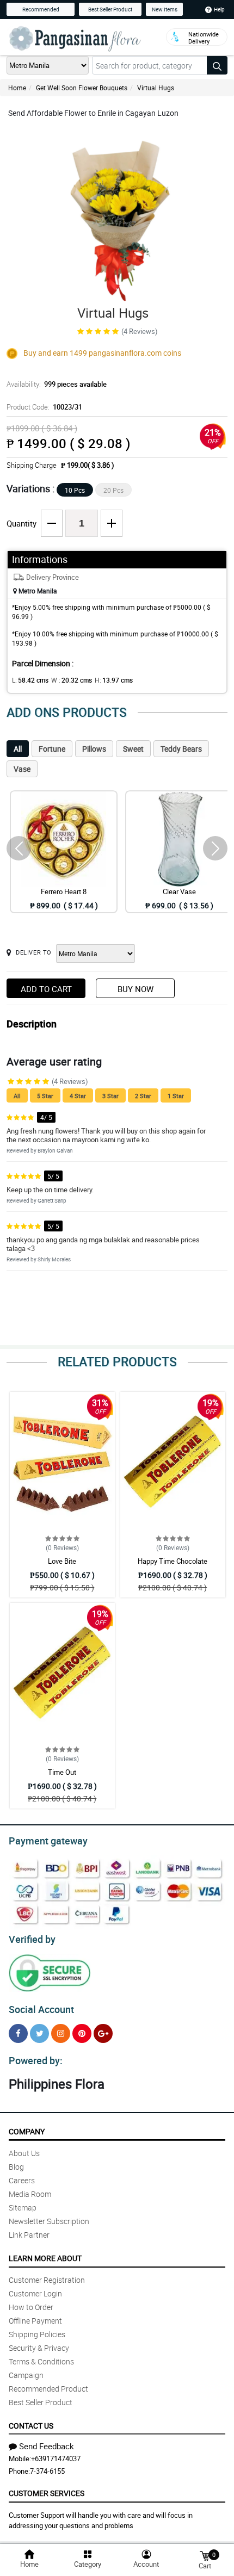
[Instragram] (61, 2033)
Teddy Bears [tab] (181, 749)
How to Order (31, 2307)
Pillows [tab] (94, 749)
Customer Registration (47, 2280)
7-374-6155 (47, 2471)
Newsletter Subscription (49, 2221)
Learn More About (45, 2258)
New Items (165, 9)
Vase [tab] (22, 769)
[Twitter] (39, 2033)
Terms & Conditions (41, 2361)
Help (219, 9)
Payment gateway (48, 1841)
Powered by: (36, 2060)
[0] (205, 2555)
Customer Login (35, 2293)
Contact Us (31, 2426)
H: (114, 680)
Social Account (41, 2009)
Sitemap (23, 2207)
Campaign (26, 2375)
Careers (22, 2180)
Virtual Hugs (156, 88)
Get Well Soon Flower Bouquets (82, 88)
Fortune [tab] (52, 749)
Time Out (62, 1772)
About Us (24, 2153)
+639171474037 (56, 2459)
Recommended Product (48, 2389)
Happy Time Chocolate (173, 1561)
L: (30, 680)
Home (17, 88)
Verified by (32, 1939)
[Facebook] (18, 2033)
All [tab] (18, 749)
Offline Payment (35, 2321)
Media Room (30, 2194)
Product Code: (44, 407)
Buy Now (136, 989)
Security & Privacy (39, 2348)
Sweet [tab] (133, 749)
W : (72, 680)
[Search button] (217, 65)
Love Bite (62, 1561)
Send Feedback (47, 2446)
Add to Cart (46, 989)
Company (27, 2131)
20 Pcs (113, 490)
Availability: (57, 384)
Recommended (41, 9)
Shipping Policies (37, 2334)
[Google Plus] (103, 2033)
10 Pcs (75, 490)
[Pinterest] (82, 2033)
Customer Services (47, 2493)
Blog (16, 2167)
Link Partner (29, 2235)
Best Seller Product (110, 9)
